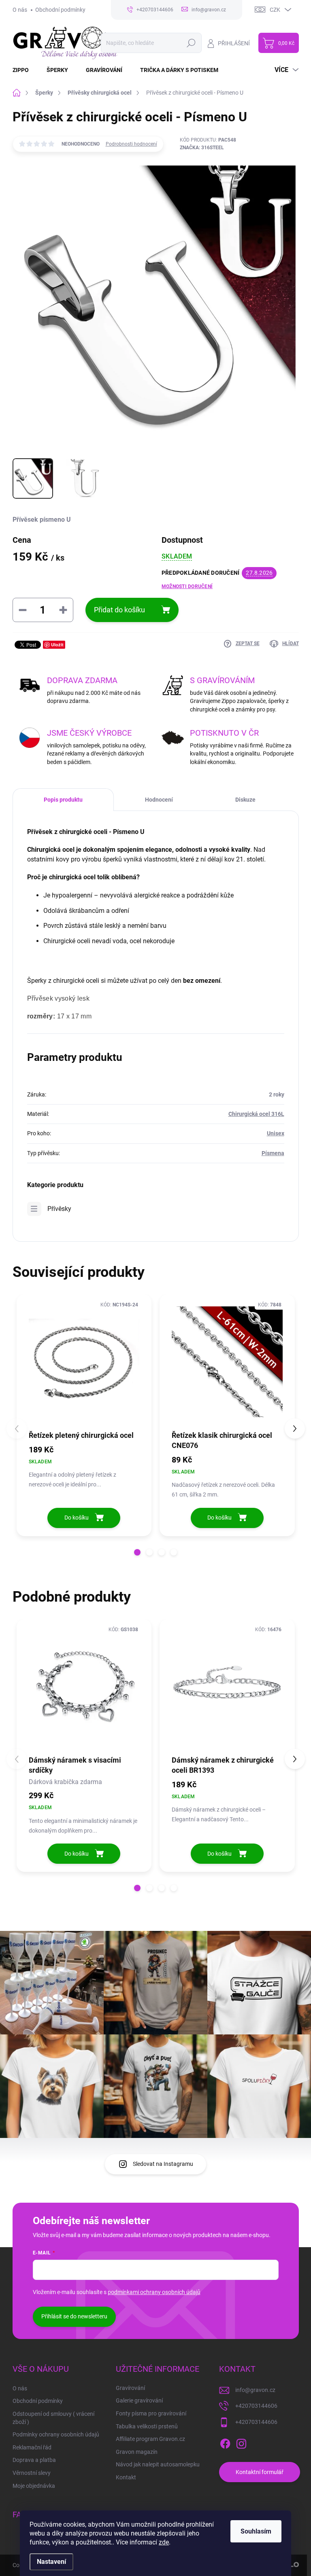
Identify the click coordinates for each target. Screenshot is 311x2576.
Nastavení (51, 2562)
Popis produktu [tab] (63, 800)
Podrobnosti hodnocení (131, 144)
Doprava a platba (34, 2460)
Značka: (202, 148)
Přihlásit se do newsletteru (74, 2316)
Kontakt (126, 2477)
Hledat (191, 43)
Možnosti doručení (187, 586)
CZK (275, 10)
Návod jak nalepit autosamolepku (158, 2464)
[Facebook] (225, 2443)
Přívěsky (59, 1209)
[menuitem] (26, 70)
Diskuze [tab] (245, 800)
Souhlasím (256, 2531)
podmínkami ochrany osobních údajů (154, 2292)
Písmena (273, 1153)
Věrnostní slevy (32, 2473)
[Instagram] (241, 2443)
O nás (20, 10)
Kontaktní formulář (260, 2472)
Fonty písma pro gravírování (151, 2413)
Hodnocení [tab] (159, 800)
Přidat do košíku (119, 610)
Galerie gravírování (139, 2400)
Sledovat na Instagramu (163, 2164)
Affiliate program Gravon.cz (150, 2439)
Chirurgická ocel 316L (256, 1114)
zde (164, 2542)
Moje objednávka (34, 2486)
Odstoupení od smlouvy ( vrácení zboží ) (53, 2418)
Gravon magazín (137, 2452)
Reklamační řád (32, 2447)
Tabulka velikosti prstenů (147, 2426)
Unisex (276, 1133)
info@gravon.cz (255, 2390)
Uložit (57, 645)
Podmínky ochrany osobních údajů (56, 2434)
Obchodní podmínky (60, 10)
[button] (137, 1552)
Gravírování (130, 2388)
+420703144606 (256, 2406)
